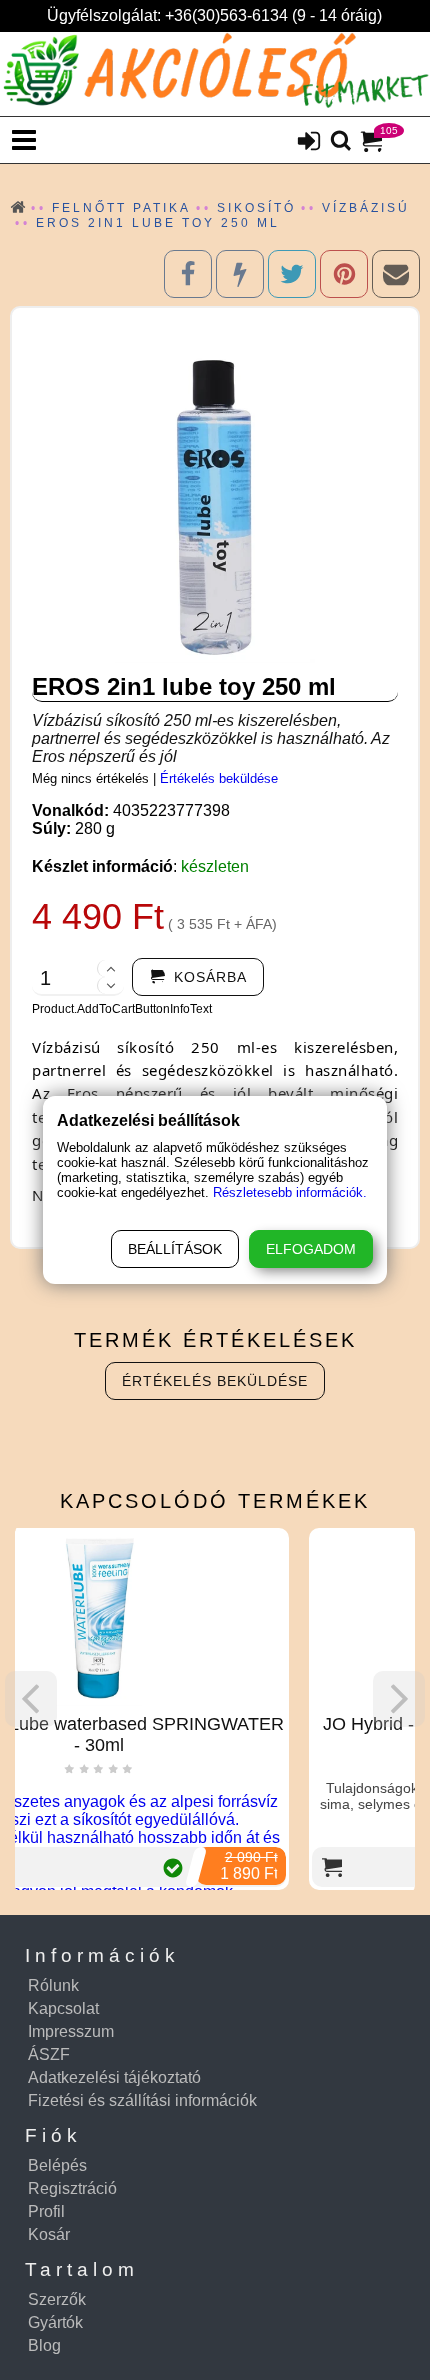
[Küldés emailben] (396, 274)
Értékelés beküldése (219, 778)
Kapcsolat (63, 2008)
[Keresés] (341, 142)
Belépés (57, 2165)
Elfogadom (311, 1249)
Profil (46, 2211)
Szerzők (57, 2299)
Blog (44, 2345)
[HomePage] (215, 74)
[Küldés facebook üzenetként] (240, 274)
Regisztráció (72, 2188)
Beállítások (175, 1249)
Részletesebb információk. (290, 1192)
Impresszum (71, 2031)
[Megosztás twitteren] (292, 274)
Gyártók (55, 2322)
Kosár (49, 2234)
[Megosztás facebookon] (188, 274)
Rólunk (53, 1985)
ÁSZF (49, 2054)
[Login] (309, 143)
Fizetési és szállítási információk (142, 2100)
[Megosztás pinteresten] (344, 274)
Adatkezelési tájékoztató (114, 2077)
